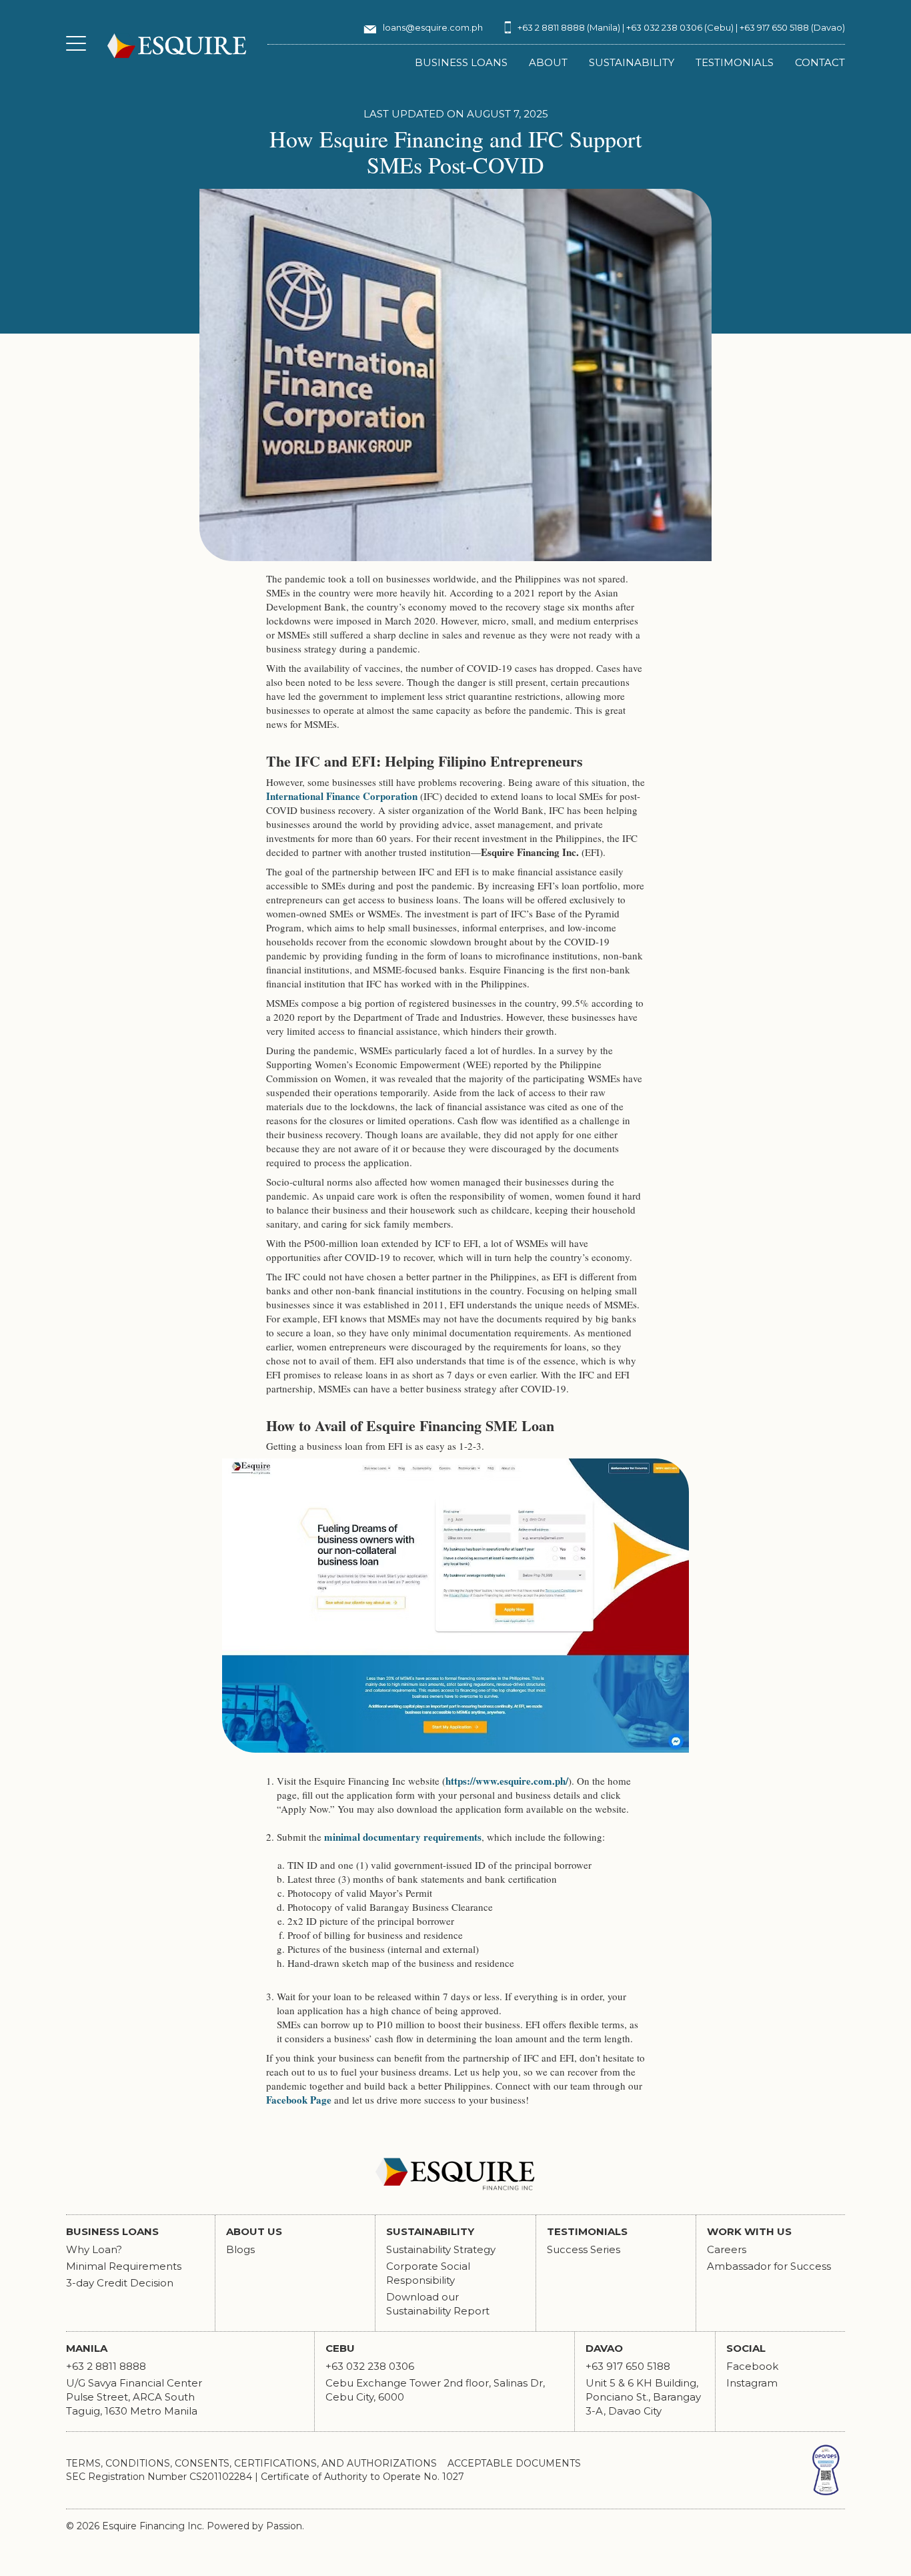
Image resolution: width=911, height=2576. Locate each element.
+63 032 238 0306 (370, 2366)
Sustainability (632, 62)
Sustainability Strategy (441, 2249)
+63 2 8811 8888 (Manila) (569, 27)
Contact (820, 62)
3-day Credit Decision (120, 2283)
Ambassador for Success (769, 2266)
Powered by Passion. (255, 2526)
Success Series (584, 2249)
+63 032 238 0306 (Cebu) (680, 27)
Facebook (752, 2366)
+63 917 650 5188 (628, 2366)
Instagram (752, 2383)
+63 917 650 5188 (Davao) (792, 27)
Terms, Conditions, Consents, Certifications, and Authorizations (251, 2463)
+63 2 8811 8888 (106, 2366)
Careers (727, 2249)
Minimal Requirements (124, 2266)
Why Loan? (95, 2249)
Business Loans (461, 62)
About (548, 62)
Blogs (240, 2249)
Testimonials (735, 62)
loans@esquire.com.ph (433, 27)
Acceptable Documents (514, 2463)
